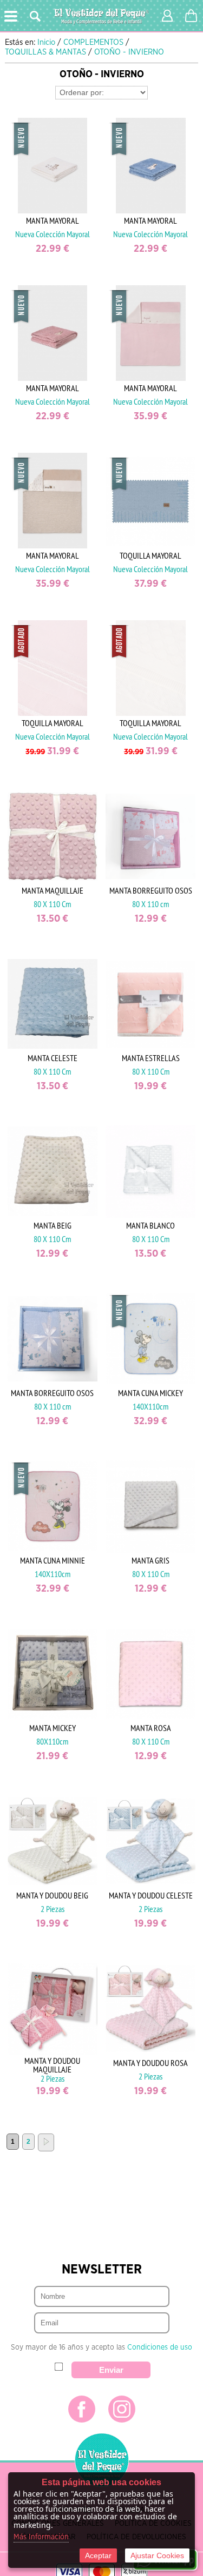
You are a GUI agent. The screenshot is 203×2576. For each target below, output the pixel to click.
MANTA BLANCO (150, 1225)
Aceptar (98, 2555)
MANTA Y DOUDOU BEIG (52, 1895)
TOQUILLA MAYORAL (150, 555)
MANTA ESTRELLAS (151, 1058)
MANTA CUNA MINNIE (53, 1560)
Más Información (41, 2537)
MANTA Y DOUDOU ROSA (150, 2063)
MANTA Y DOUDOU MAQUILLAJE (52, 2065)
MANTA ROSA (151, 1728)
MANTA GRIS (150, 1560)
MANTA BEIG (53, 1225)
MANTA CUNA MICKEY (150, 1393)
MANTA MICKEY (53, 1728)
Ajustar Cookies (157, 2555)
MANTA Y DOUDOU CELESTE (151, 1895)
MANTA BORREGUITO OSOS (151, 890)
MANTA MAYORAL (53, 220)
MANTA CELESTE (53, 1058)
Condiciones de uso (160, 2347)
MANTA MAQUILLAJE (53, 890)
